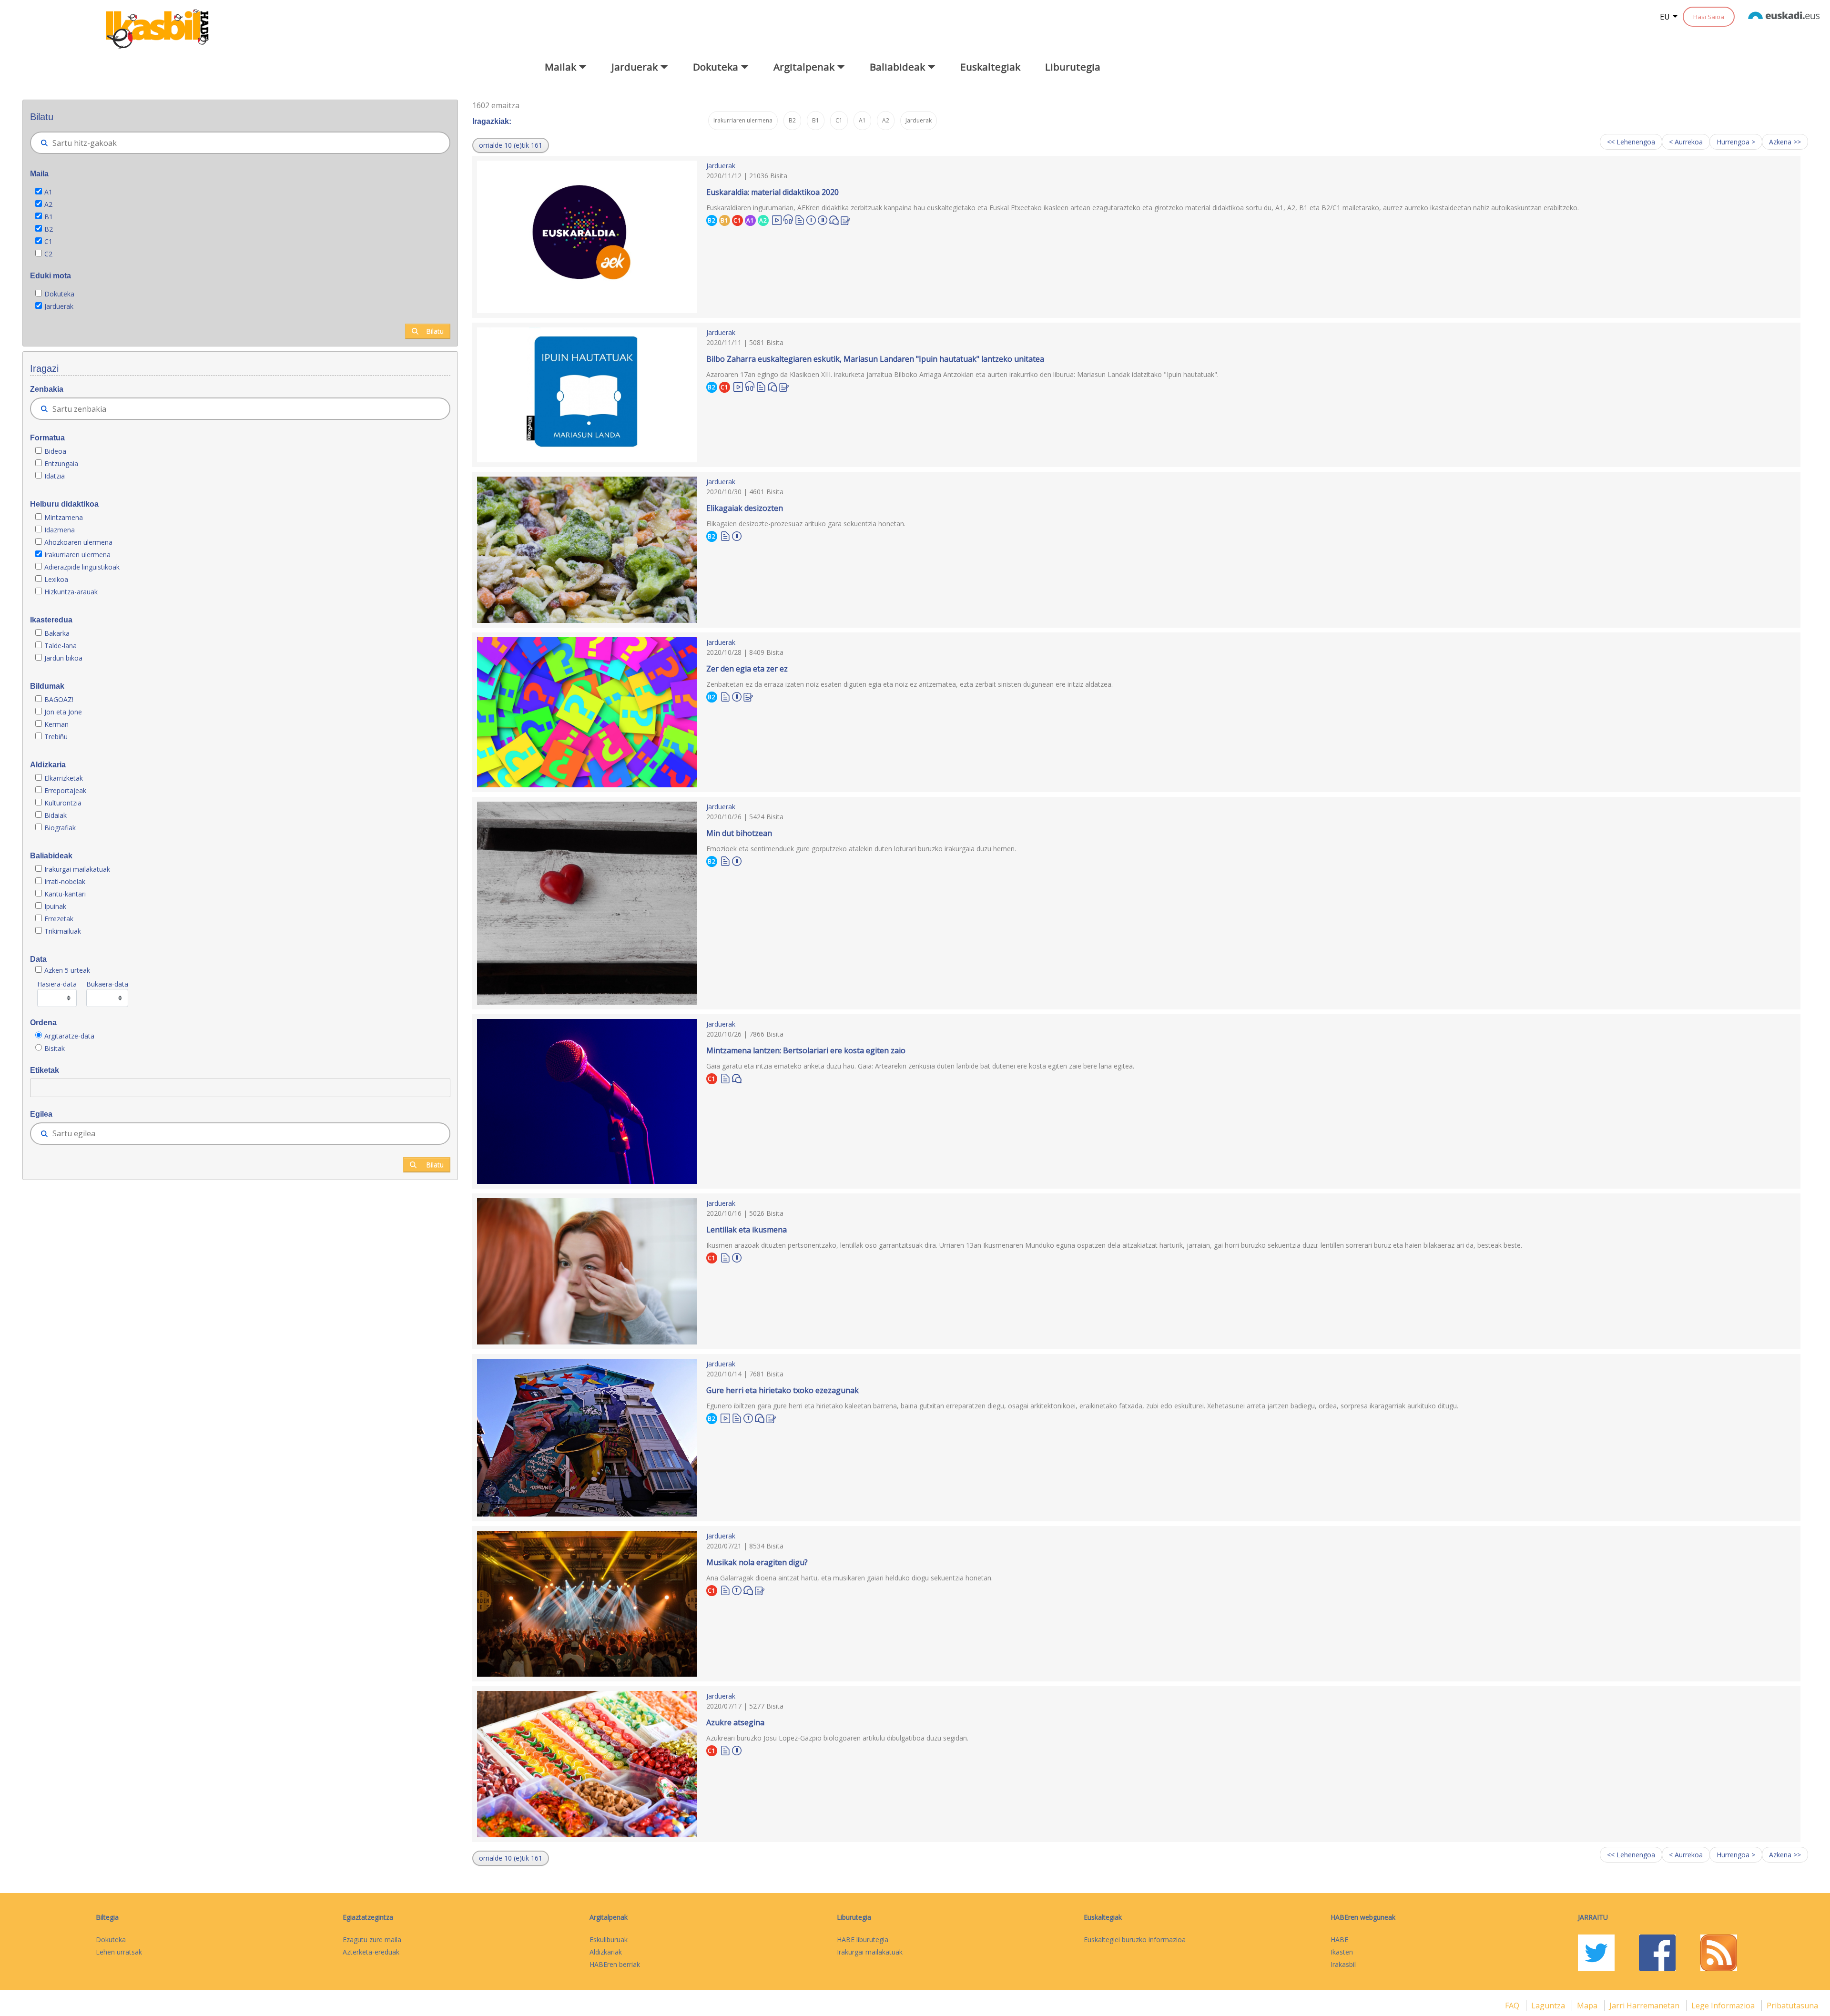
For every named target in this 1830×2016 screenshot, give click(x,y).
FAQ (1513, 2006)
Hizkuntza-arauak (71, 592)
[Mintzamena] (834, 219)
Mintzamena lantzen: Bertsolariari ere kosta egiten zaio (806, 1050)
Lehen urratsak (119, 1952)
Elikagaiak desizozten (745, 508)
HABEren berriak (615, 1964)
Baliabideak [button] (899, 67)
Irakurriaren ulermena (77, 555)
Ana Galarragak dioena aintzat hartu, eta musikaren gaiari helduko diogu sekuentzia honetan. (849, 1578)
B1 (49, 217)
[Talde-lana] (811, 219)
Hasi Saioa (1709, 17)
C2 (48, 254)
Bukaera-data (107, 984)
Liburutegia (1073, 67)
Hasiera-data (57, 984)
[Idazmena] (845, 219)
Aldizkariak (606, 1952)
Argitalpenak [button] (805, 67)
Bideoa (55, 451)
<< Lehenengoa (1631, 142)
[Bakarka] (823, 219)
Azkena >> (1785, 142)
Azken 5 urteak (67, 970)
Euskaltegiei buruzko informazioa (1135, 1940)
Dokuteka (59, 294)
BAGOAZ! (59, 699)
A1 (48, 192)
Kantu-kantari (65, 894)
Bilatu (435, 331)
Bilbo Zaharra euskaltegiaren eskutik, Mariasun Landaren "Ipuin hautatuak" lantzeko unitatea (875, 359)
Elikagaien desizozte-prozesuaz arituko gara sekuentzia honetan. (806, 524)
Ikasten (1342, 1952)
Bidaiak (56, 815)
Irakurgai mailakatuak (77, 869)
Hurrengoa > (1736, 142)
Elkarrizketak (64, 778)
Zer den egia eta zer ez (747, 669)
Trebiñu (56, 737)
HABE (1339, 1940)
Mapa (1588, 2006)
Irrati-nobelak (65, 881)
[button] (511, 145)
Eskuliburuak (609, 1940)
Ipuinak (55, 906)
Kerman (56, 724)
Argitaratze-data (69, 1036)
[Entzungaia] (788, 219)
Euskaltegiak (990, 67)
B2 (49, 229)
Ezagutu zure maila (372, 1940)
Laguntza (1549, 2006)
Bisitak (55, 1048)
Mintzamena (64, 517)
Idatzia (55, 476)
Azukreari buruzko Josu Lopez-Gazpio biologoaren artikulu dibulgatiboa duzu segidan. (837, 1738)
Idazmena (60, 530)
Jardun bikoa (63, 658)
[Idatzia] (800, 219)
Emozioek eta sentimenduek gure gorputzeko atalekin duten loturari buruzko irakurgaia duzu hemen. (861, 849)
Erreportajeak (65, 790)
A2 (48, 204)
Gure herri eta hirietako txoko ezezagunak (783, 1390)
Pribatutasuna (1792, 2006)
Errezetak (59, 919)
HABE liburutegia (863, 1940)
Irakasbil (1343, 1964)
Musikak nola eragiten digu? (757, 1562)
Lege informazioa (1724, 2006)
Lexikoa (56, 579)
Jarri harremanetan (1645, 2006)
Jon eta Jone (63, 712)
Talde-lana (61, 646)
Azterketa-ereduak (371, 1952)
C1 (48, 241)
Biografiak (61, 828)
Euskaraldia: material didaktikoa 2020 (773, 192)
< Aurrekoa (1686, 142)
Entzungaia (61, 463)
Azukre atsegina (735, 1722)
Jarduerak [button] (636, 67)
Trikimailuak (63, 931)
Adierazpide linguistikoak (82, 567)
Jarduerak (59, 306)
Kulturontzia (63, 803)
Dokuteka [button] (717, 67)
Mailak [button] (562, 67)
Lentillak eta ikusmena (747, 1230)
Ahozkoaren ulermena (78, 542)
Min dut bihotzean (739, 833)
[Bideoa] (777, 219)
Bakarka (57, 633)
